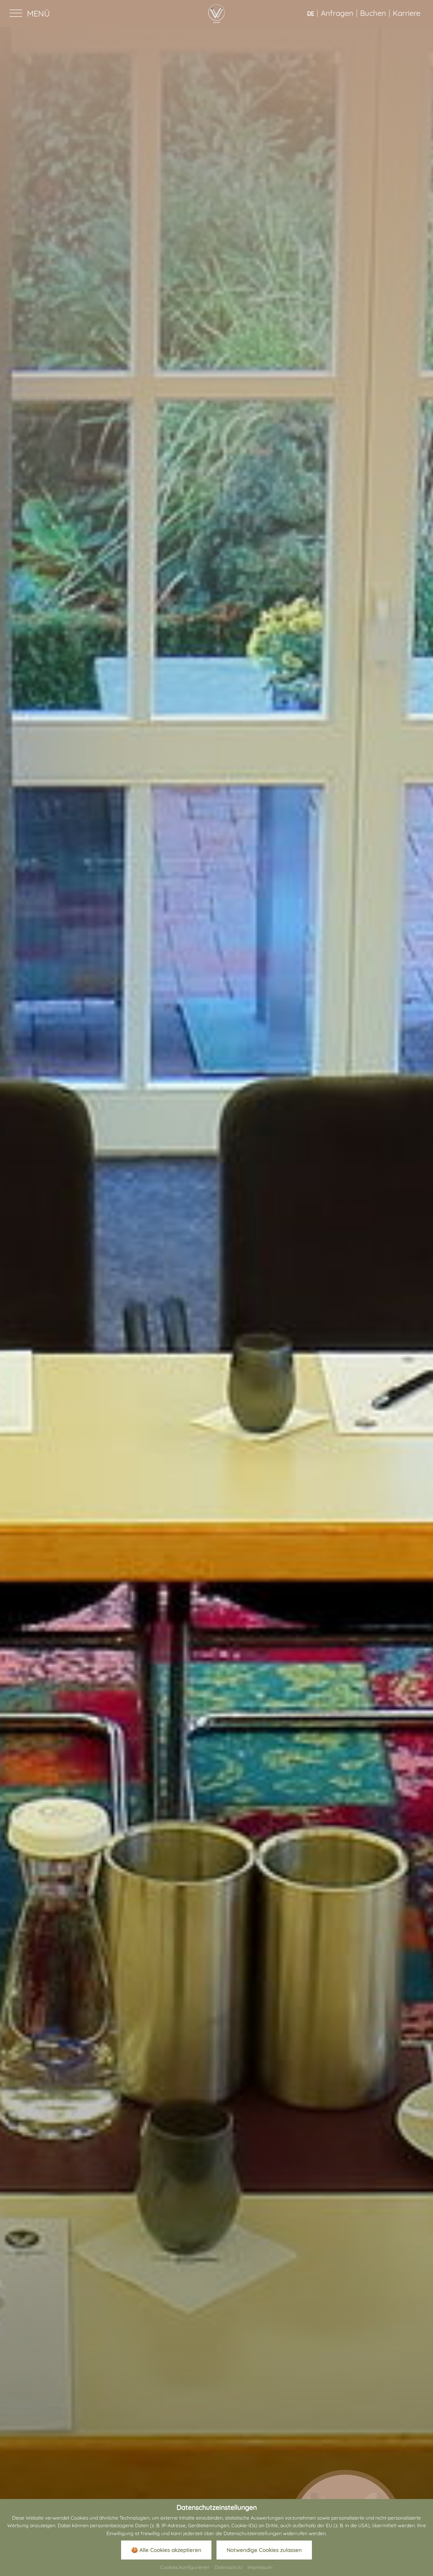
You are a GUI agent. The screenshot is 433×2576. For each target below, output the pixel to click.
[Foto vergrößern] (217, 1294)
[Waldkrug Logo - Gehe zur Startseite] (217, 13)
